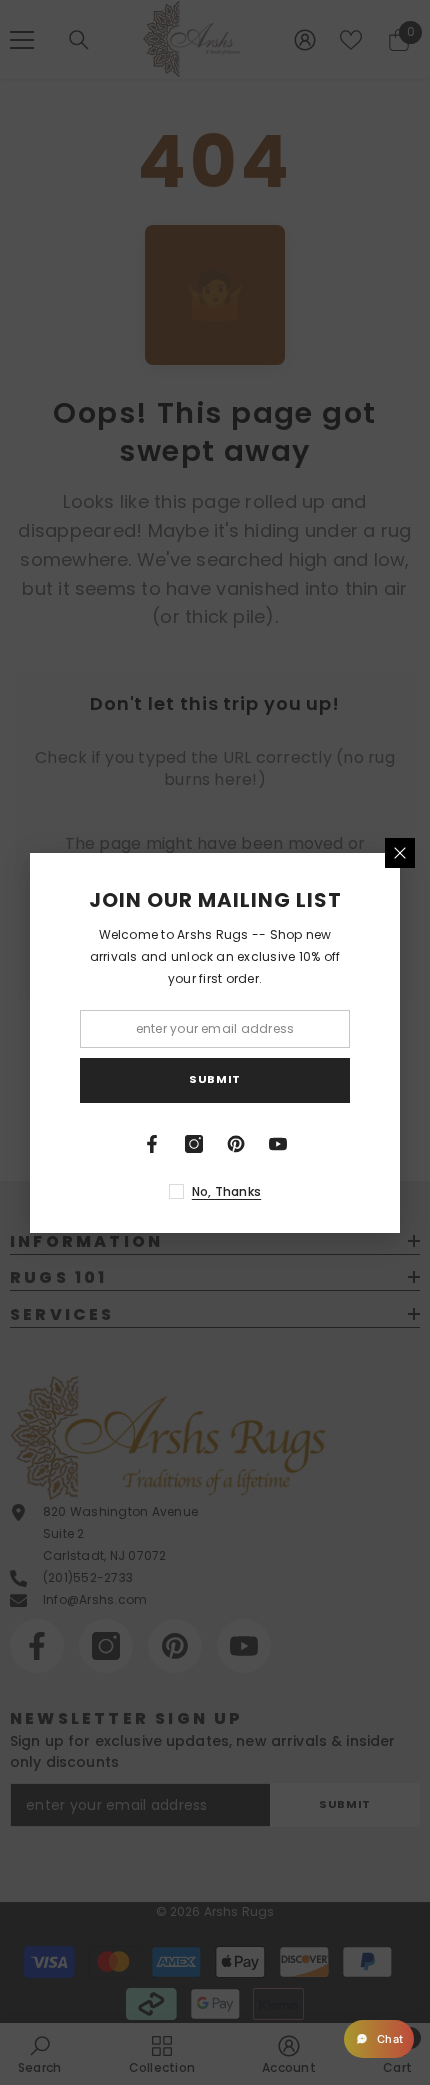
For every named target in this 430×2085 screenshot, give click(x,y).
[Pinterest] (236, 1144)
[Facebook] (152, 1144)
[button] (379, 2039)
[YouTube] (278, 1144)
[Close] (400, 853)
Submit (214, 1079)
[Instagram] (194, 1144)
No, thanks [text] (226, 1191)
